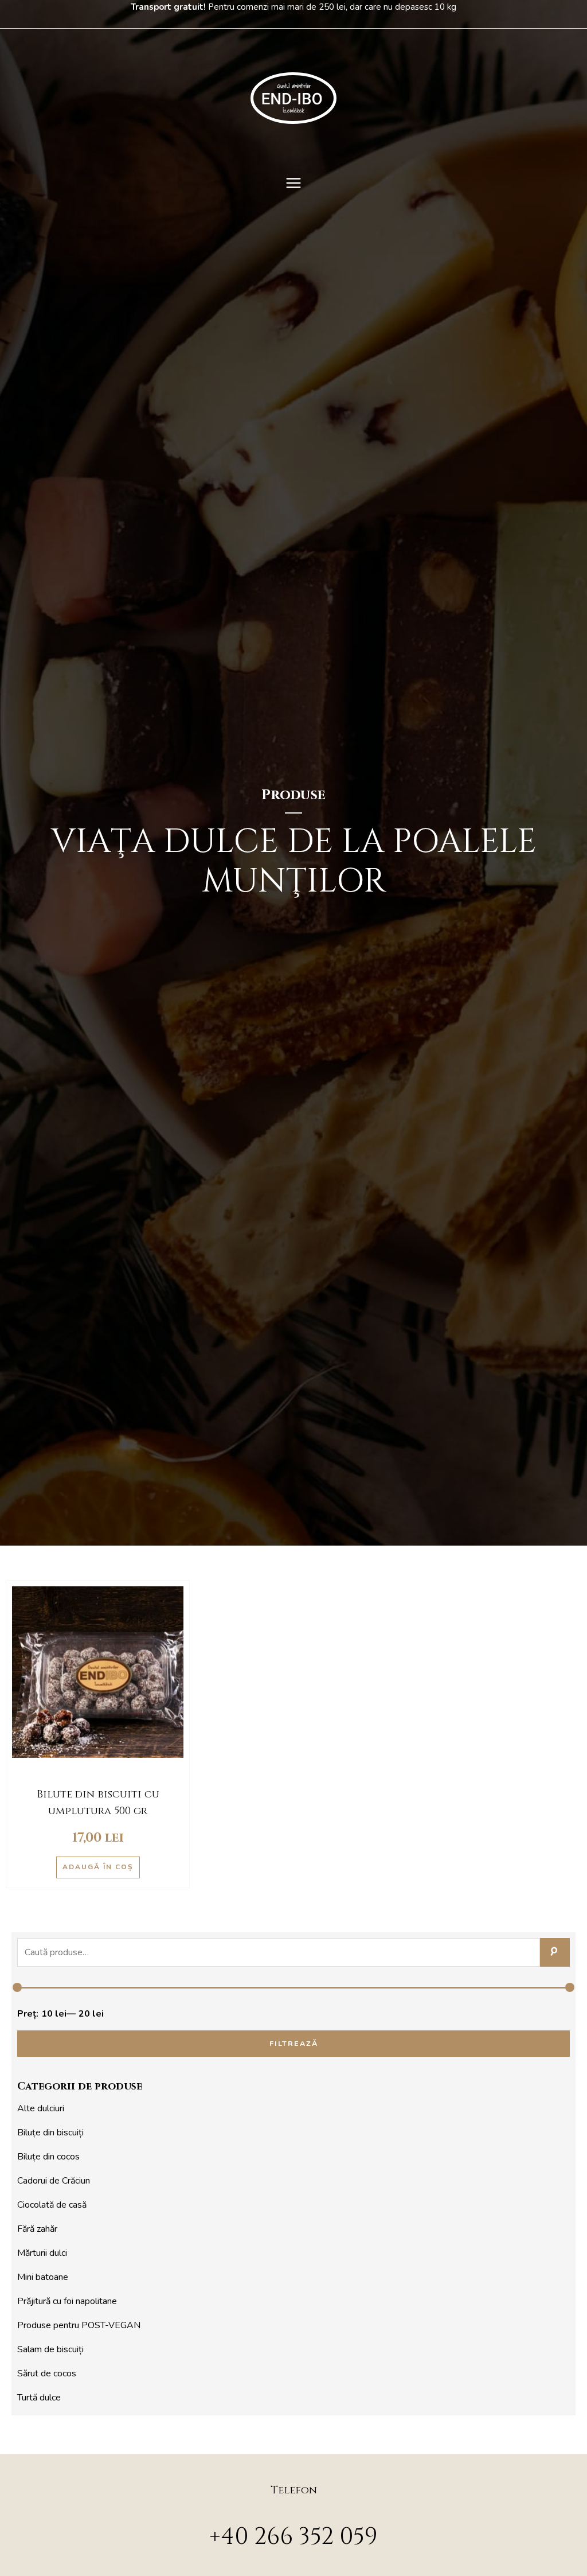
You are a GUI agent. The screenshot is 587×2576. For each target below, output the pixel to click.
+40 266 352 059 (293, 2537)
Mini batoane (43, 2277)
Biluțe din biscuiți (50, 2133)
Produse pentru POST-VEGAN (79, 2325)
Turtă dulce (39, 2398)
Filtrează (294, 2043)
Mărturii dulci (42, 2253)
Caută (555, 1952)
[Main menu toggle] (293, 183)
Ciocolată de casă (52, 2205)
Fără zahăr (37, 2229)
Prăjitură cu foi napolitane (67, 2301)
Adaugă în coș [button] (98, 1867)
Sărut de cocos (47, 2373)
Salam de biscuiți (50, 2349)
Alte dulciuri (41, 2108)
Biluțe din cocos (48, 2157)
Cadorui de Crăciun (54, 2181)
